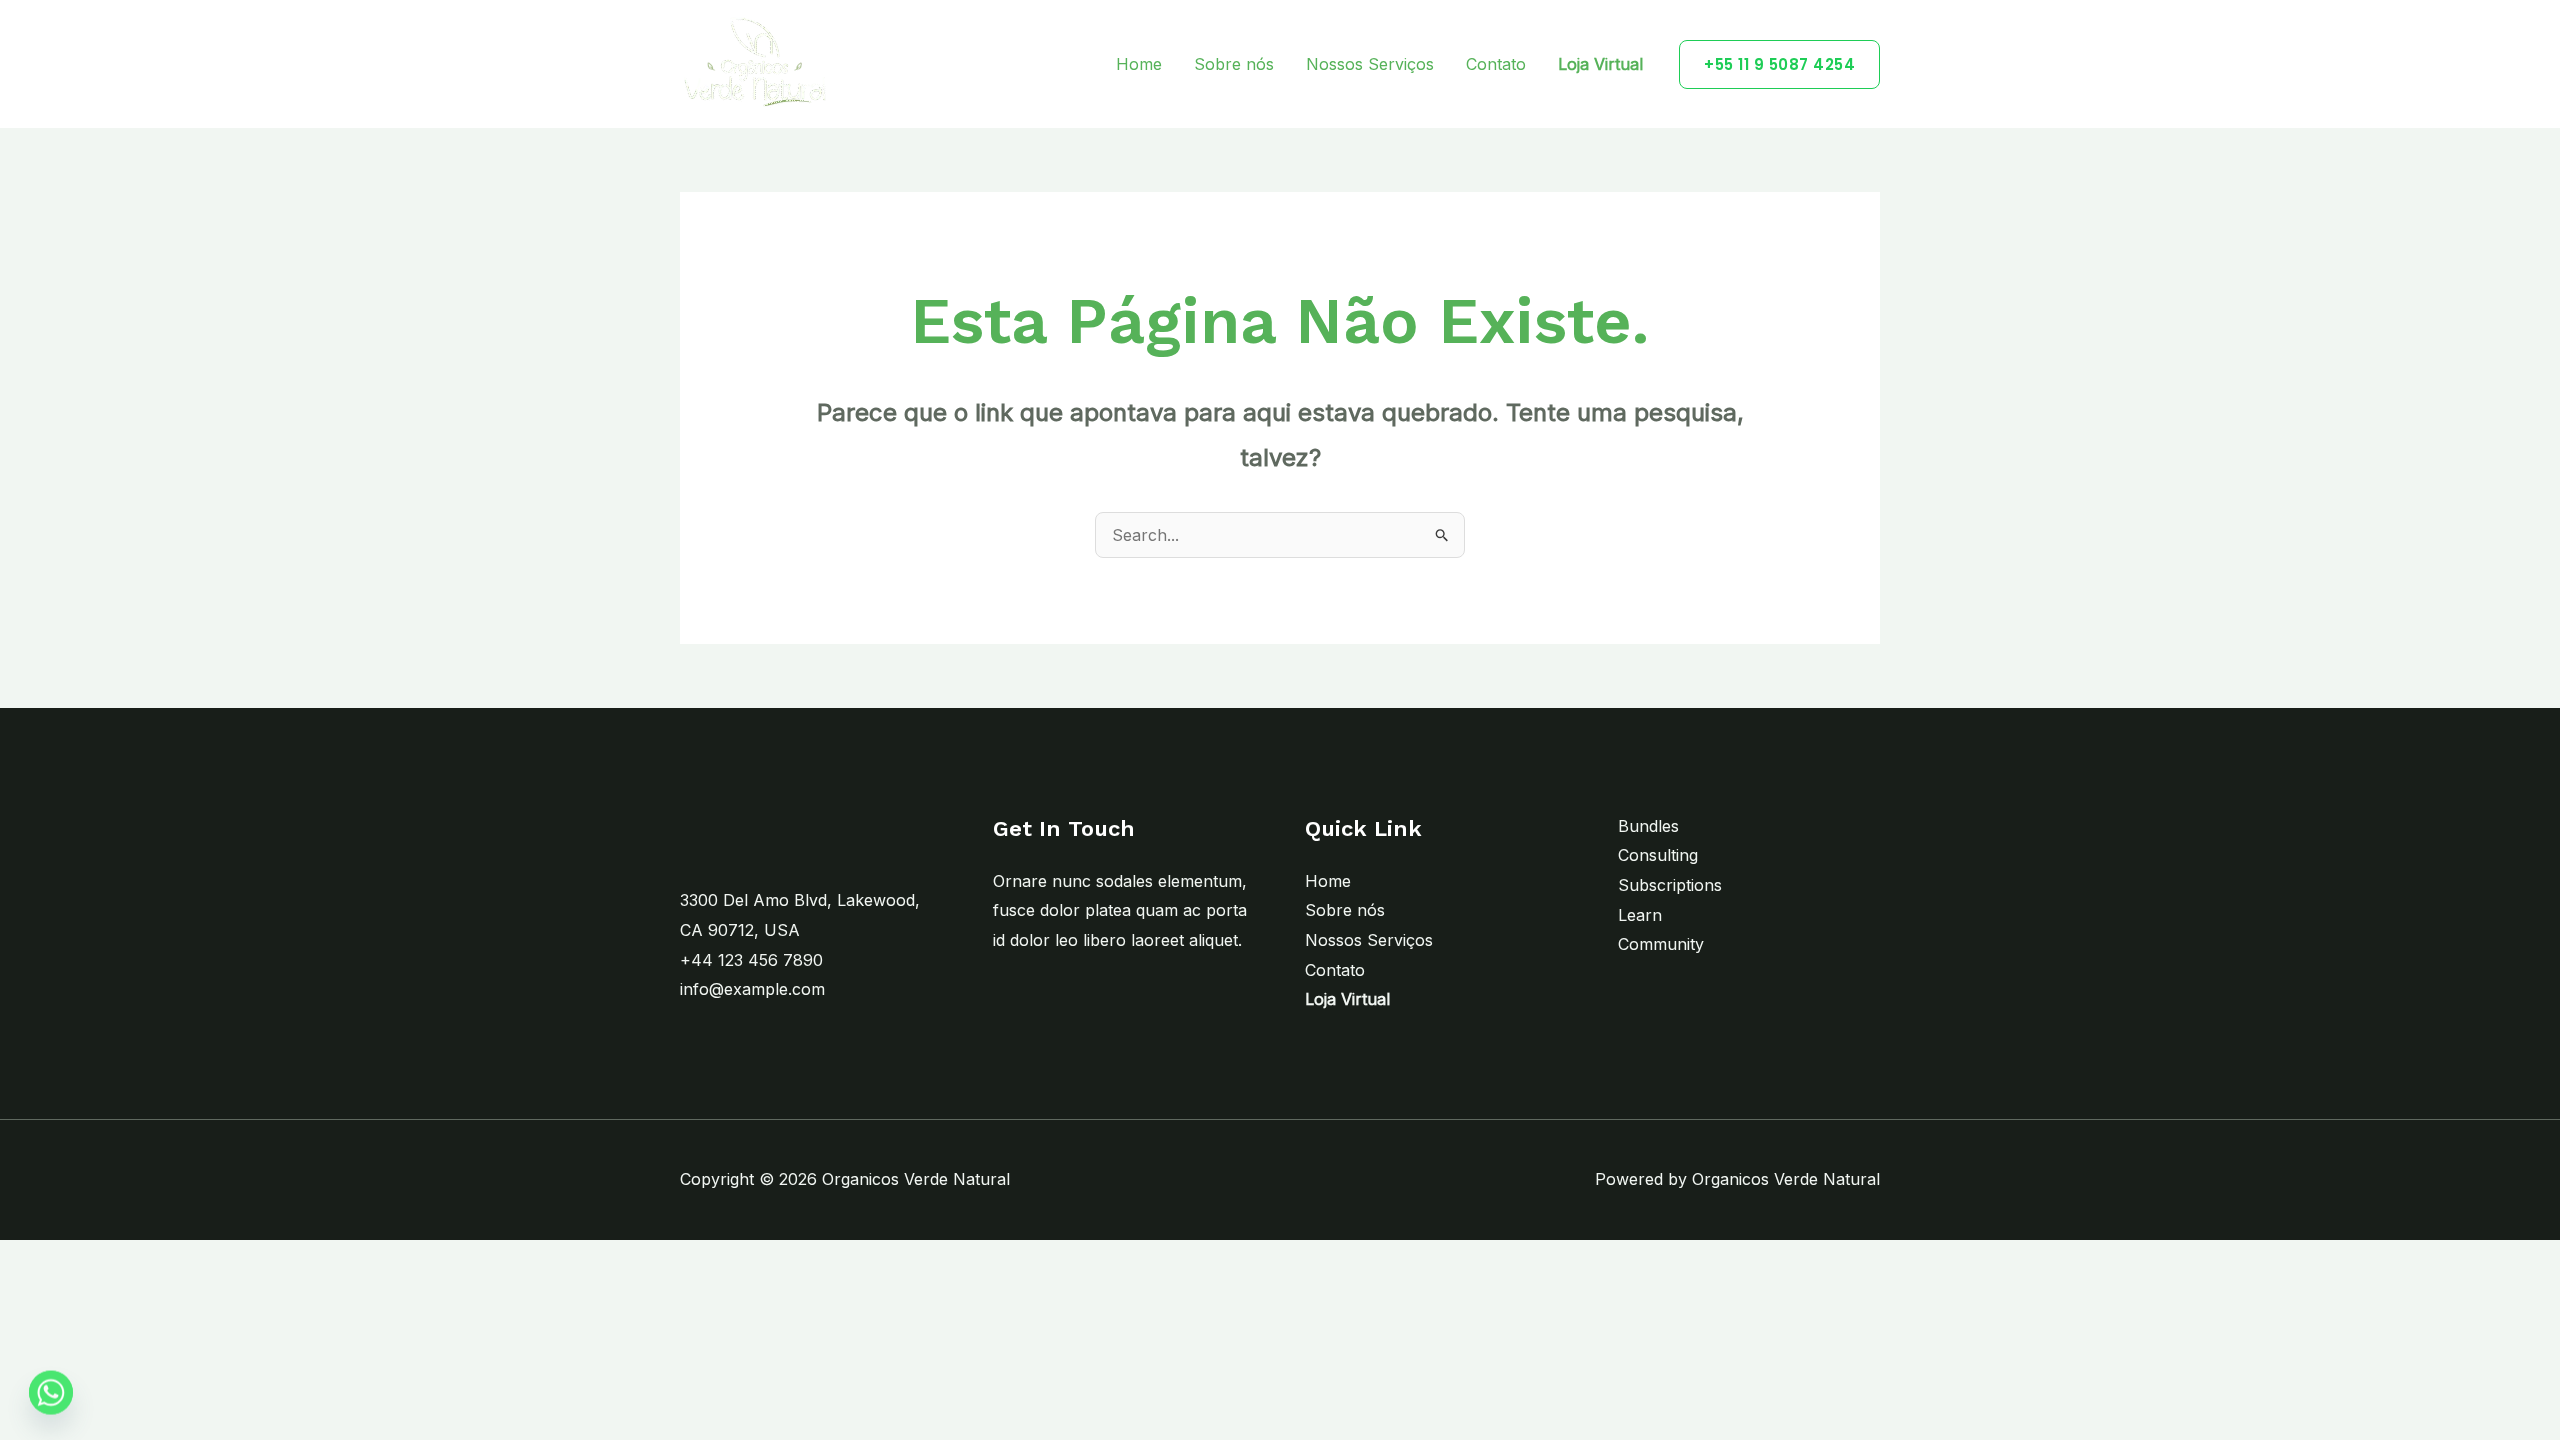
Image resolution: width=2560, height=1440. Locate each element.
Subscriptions (1670, 885)
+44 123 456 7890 (751, 960)
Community (1661, 944)
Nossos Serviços (1370, 64)
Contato (1496, 64)
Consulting (1658, 855)
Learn (1640, 915)
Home (1139, 64)
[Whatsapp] (51, 1393)
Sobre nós (1234, 64)
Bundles (1648, 826)
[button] (1779, 64)
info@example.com (752, 989)
